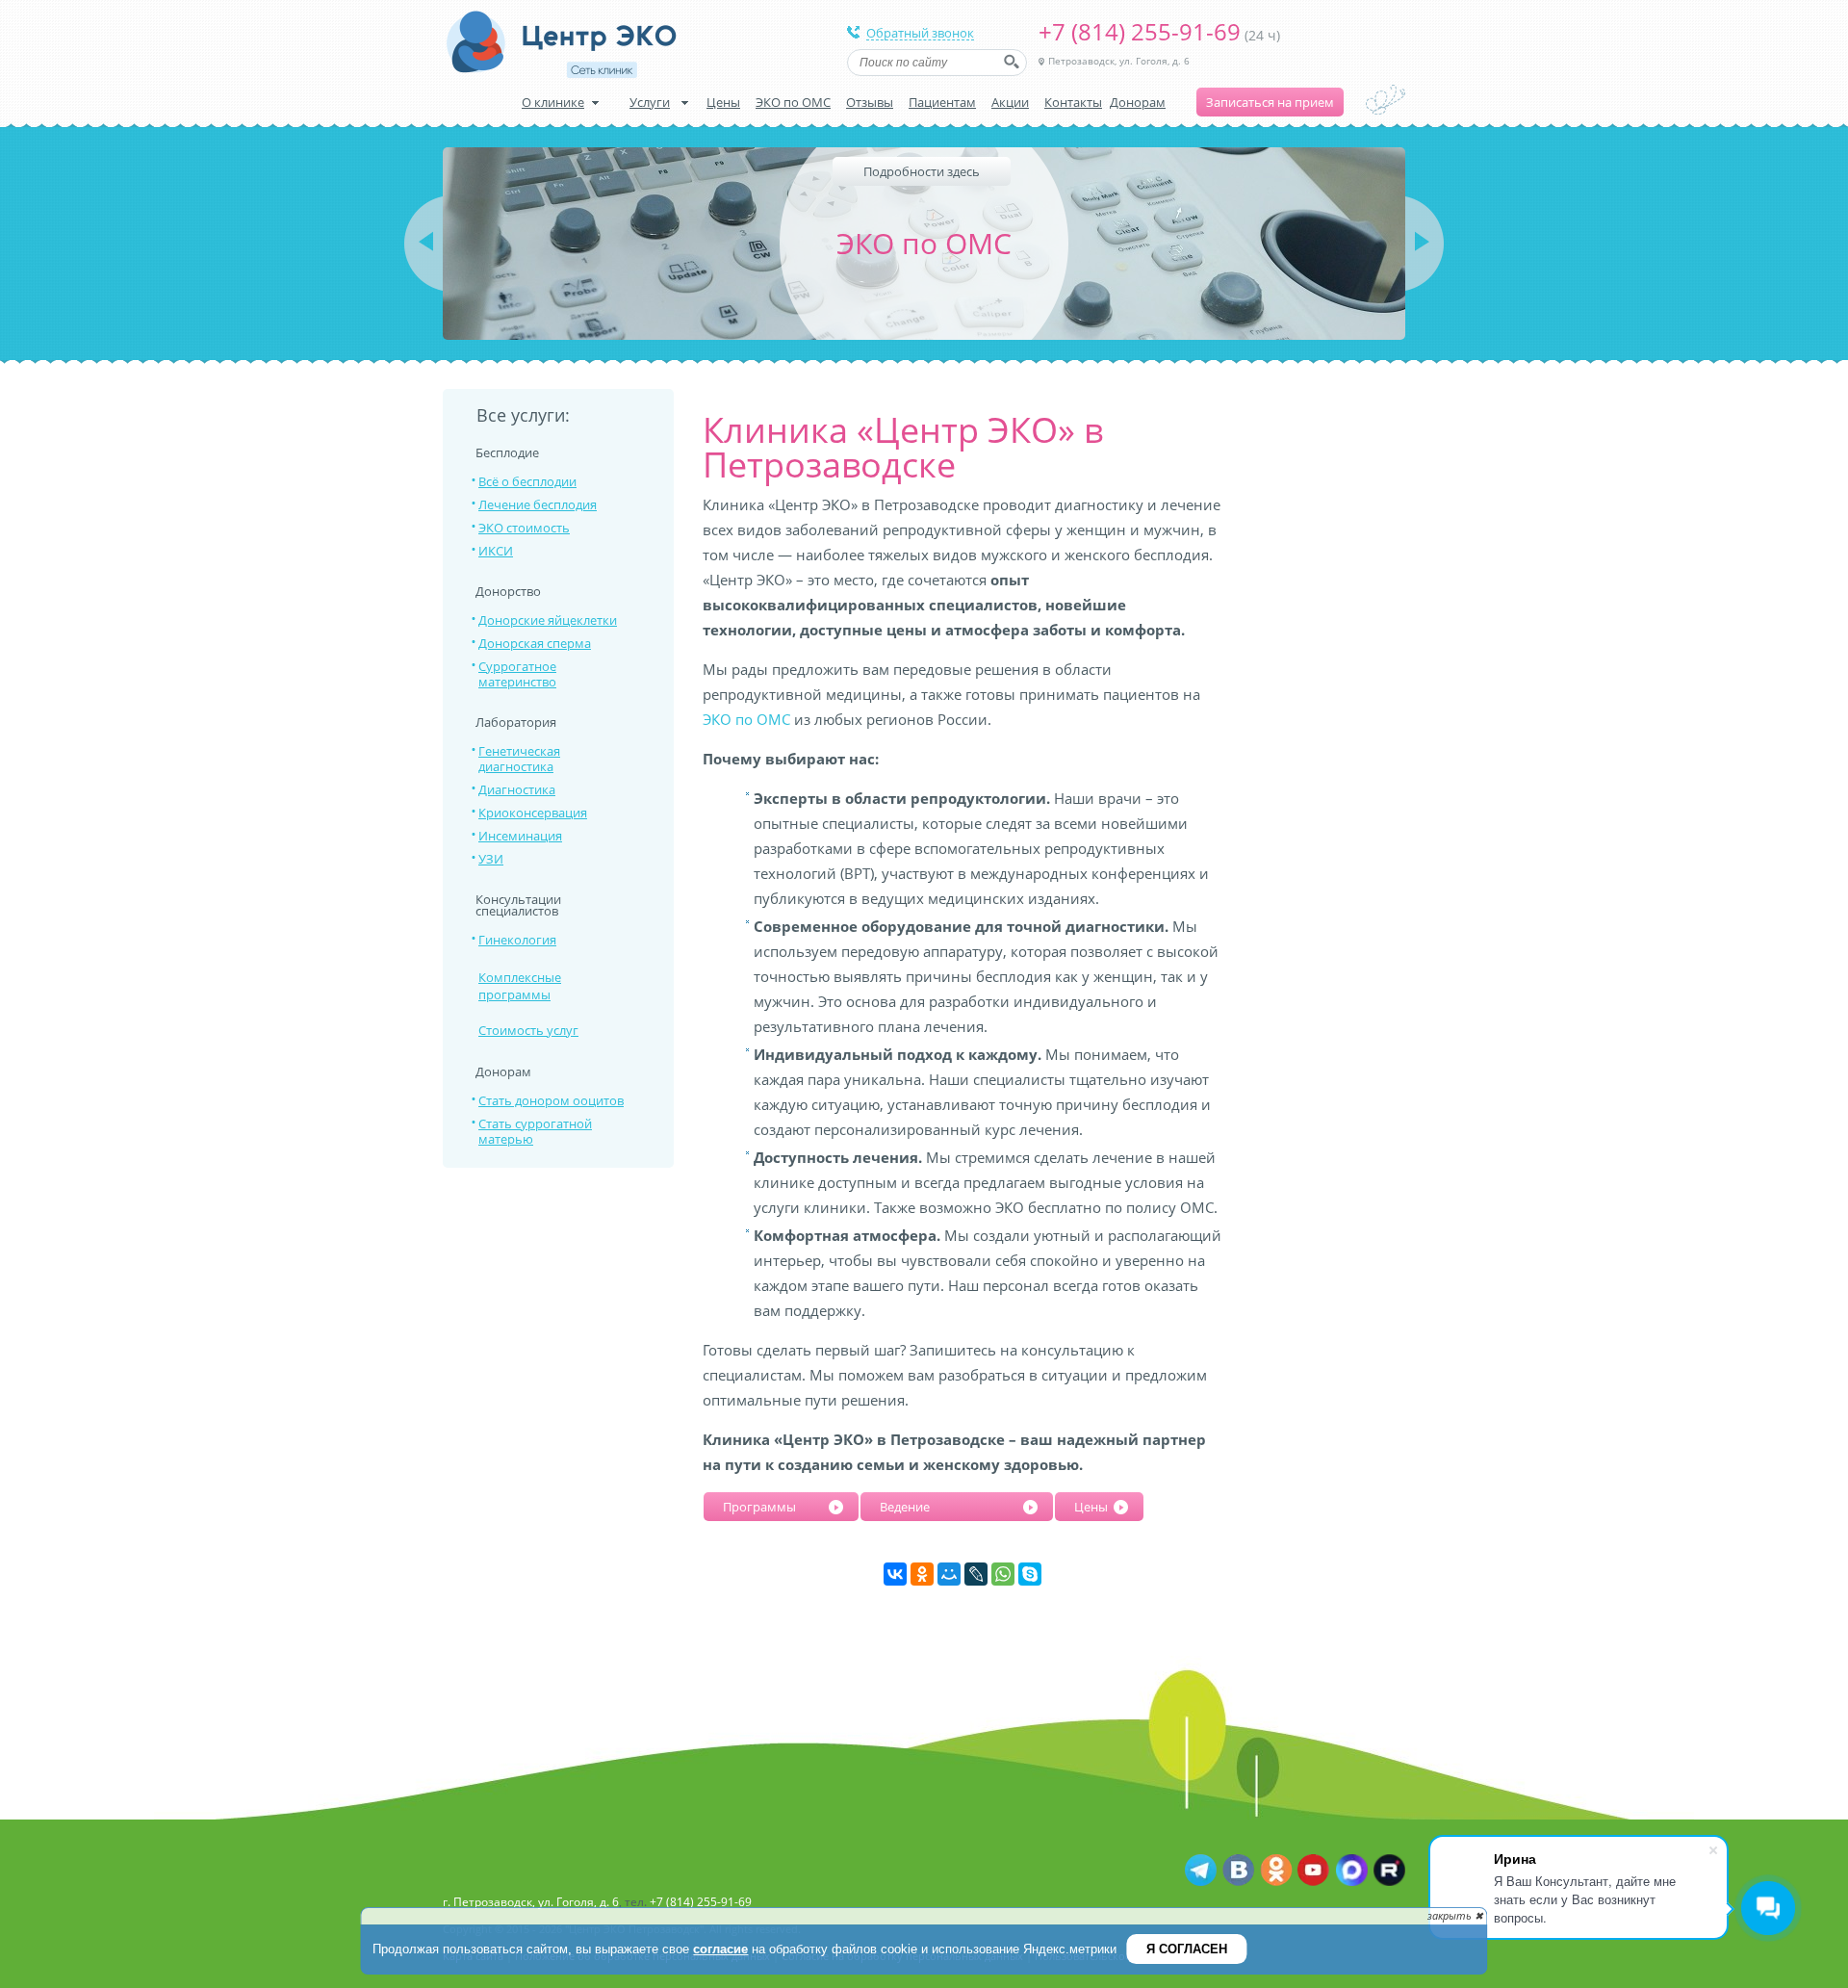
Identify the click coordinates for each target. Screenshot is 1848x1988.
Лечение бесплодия (538, 504)
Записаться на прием (1270, 102)
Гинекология (517, 940)
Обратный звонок (920, 34)
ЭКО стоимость (524, 528)
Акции (1010, 102)
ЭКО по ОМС (793, 102)
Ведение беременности (924, 1510)
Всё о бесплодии (527, 481)
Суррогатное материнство (517, 674)
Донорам (1138, 102)
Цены (723, 102)
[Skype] (1030, 1574)
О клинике (553, 102)
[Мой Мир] (949, 1574)
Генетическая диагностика (519, 759)
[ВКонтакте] (895, 1574)
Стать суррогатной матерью (535, 1131)
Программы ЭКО (759, 1510)
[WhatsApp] (1003, 1574)
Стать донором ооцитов (551, 1100)
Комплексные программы (520, 986)
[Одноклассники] (922, 1574)
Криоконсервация (533, 813)
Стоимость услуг (528, 1030)
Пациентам (942, 102)
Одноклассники (1276, 1871)
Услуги (650, 102)
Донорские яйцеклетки (548, 620)
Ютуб (1313, 1871)
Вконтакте (1238, 1871)
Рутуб (1388, 1871)
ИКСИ (496, 551)
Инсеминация (520, 836)
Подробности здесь (922, 171)
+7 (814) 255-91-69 (1140, 31)
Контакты (1073, 102)
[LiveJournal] (976, 1574)
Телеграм (1201, 1871)
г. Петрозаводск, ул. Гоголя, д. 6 (531, 1902)
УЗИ (491, 859)
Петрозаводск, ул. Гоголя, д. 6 (1119, 61)
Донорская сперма (535, 643)
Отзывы (870, 102)
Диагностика (517, 789)
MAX (1351, 1871)
